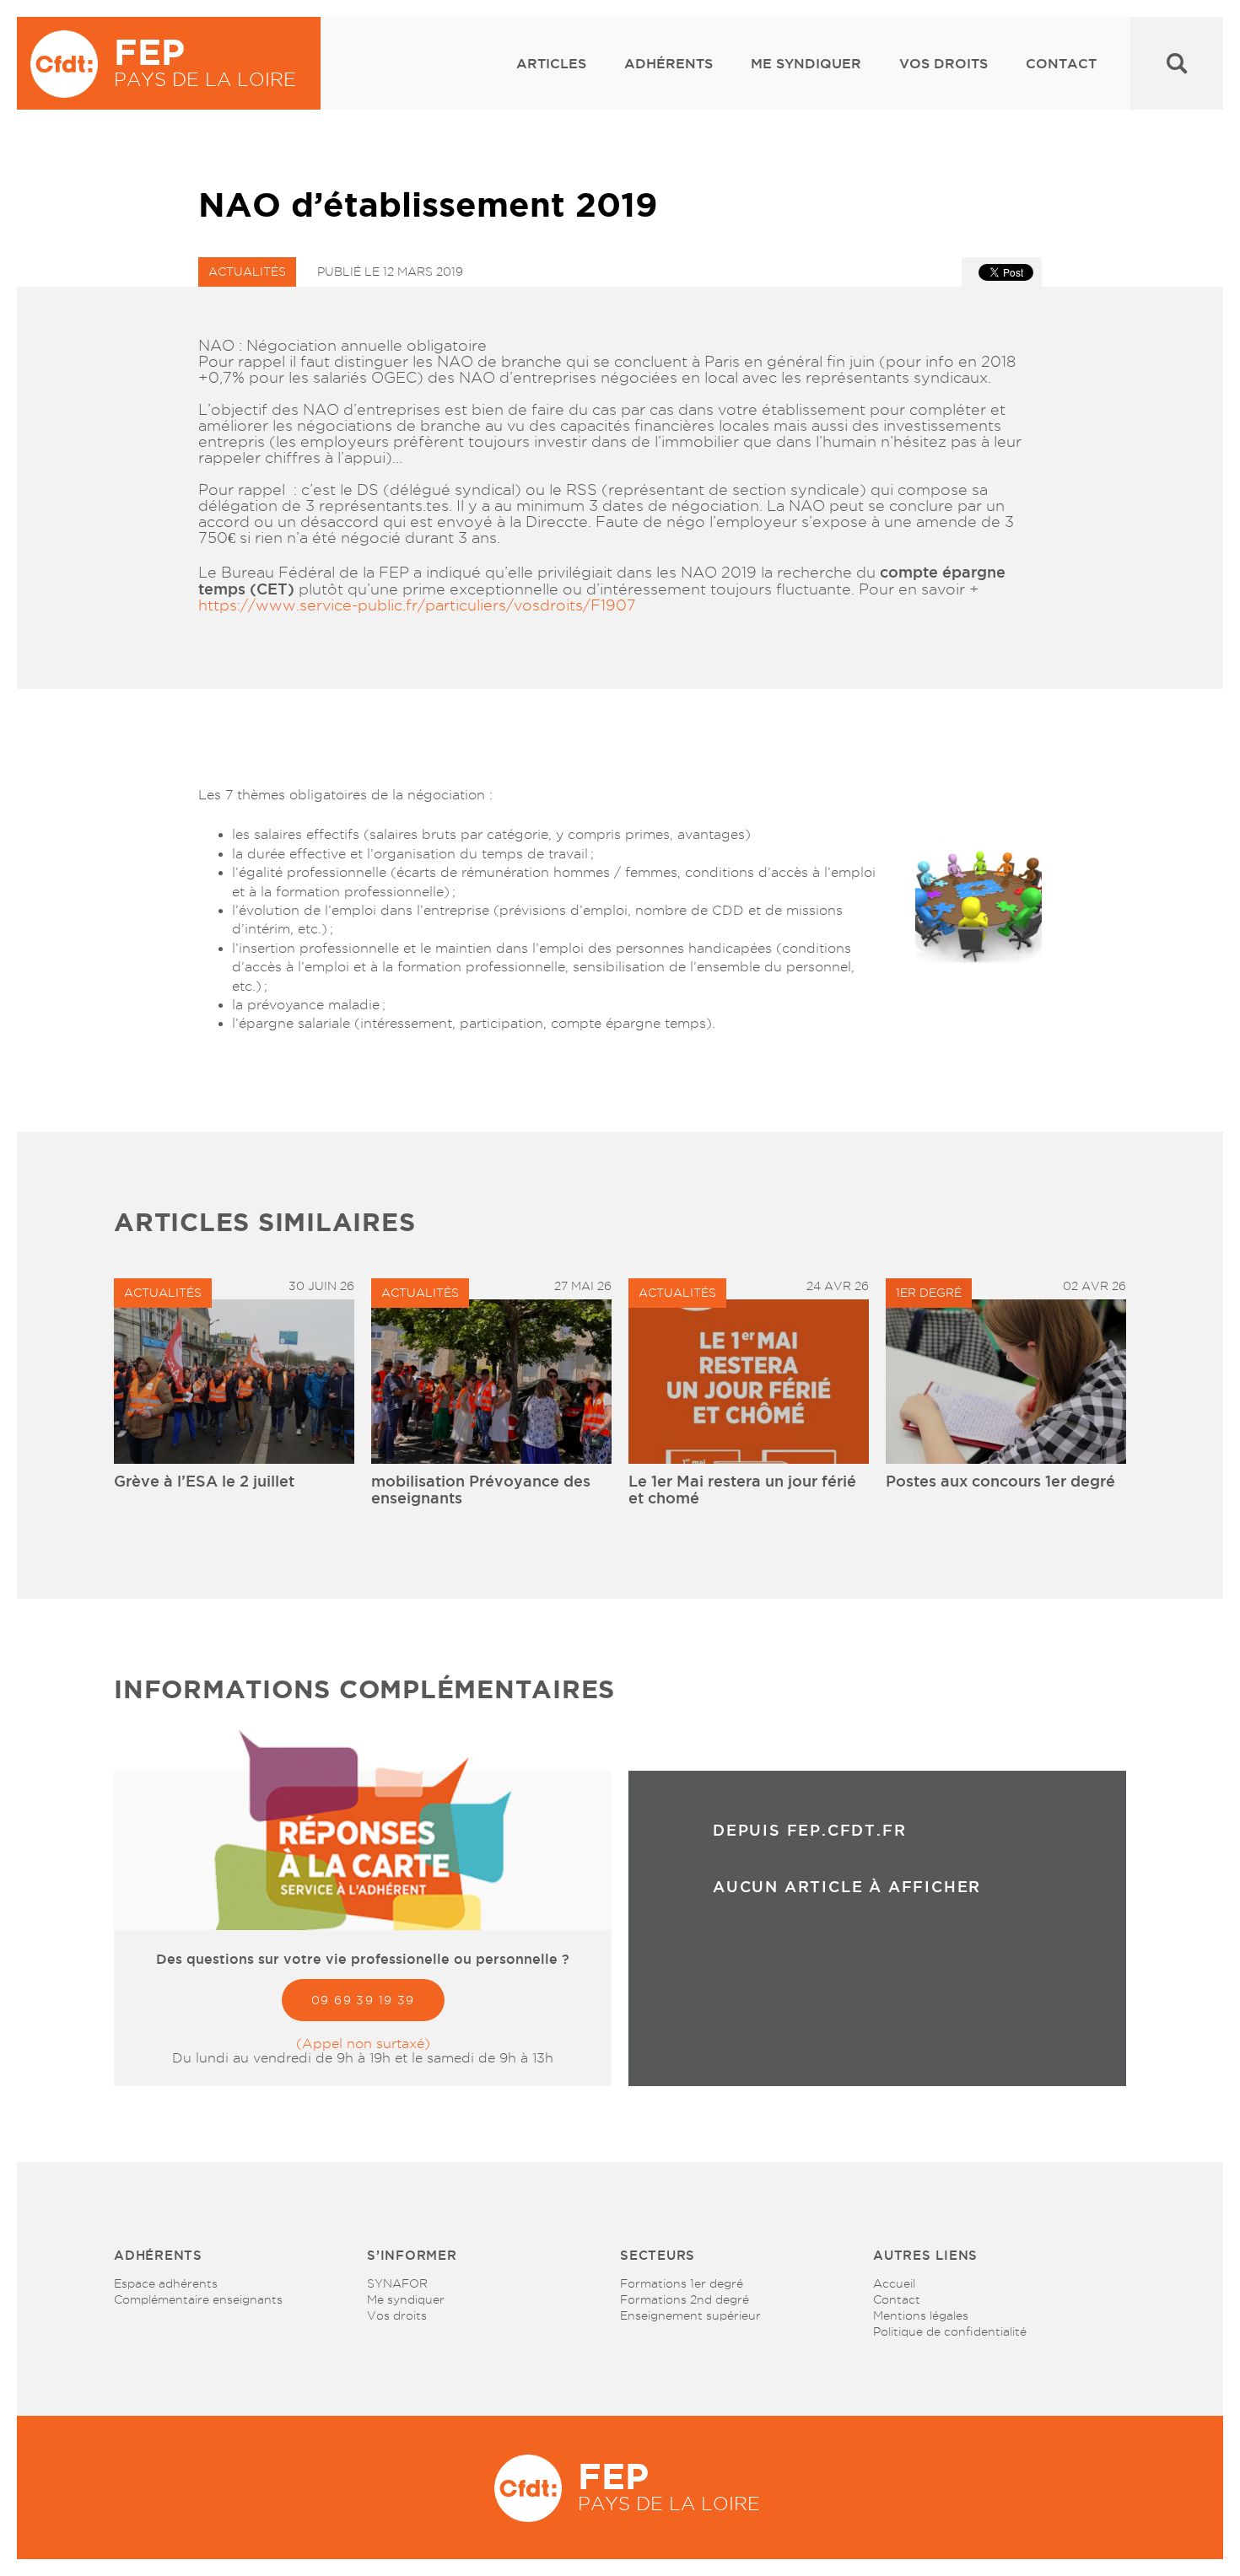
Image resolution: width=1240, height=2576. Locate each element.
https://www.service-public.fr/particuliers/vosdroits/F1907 (417, 605)
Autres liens (925, 2255)
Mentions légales (921, 2315)
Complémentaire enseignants (198, 2299)
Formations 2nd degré (685, 2299)
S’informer (412, 2255)
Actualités (247, 272)
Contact (1061, 63)
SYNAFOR (397, 2283)
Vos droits (943, 63)
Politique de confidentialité (950, 2331)
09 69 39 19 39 (363, 2000)
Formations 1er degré (682, 2283)
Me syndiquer (806, 63)
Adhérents (669, 63)
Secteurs (658, 2255)
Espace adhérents (166, 2283)
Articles (551, 63)
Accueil (894, 2283)
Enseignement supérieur (690, 2315)
